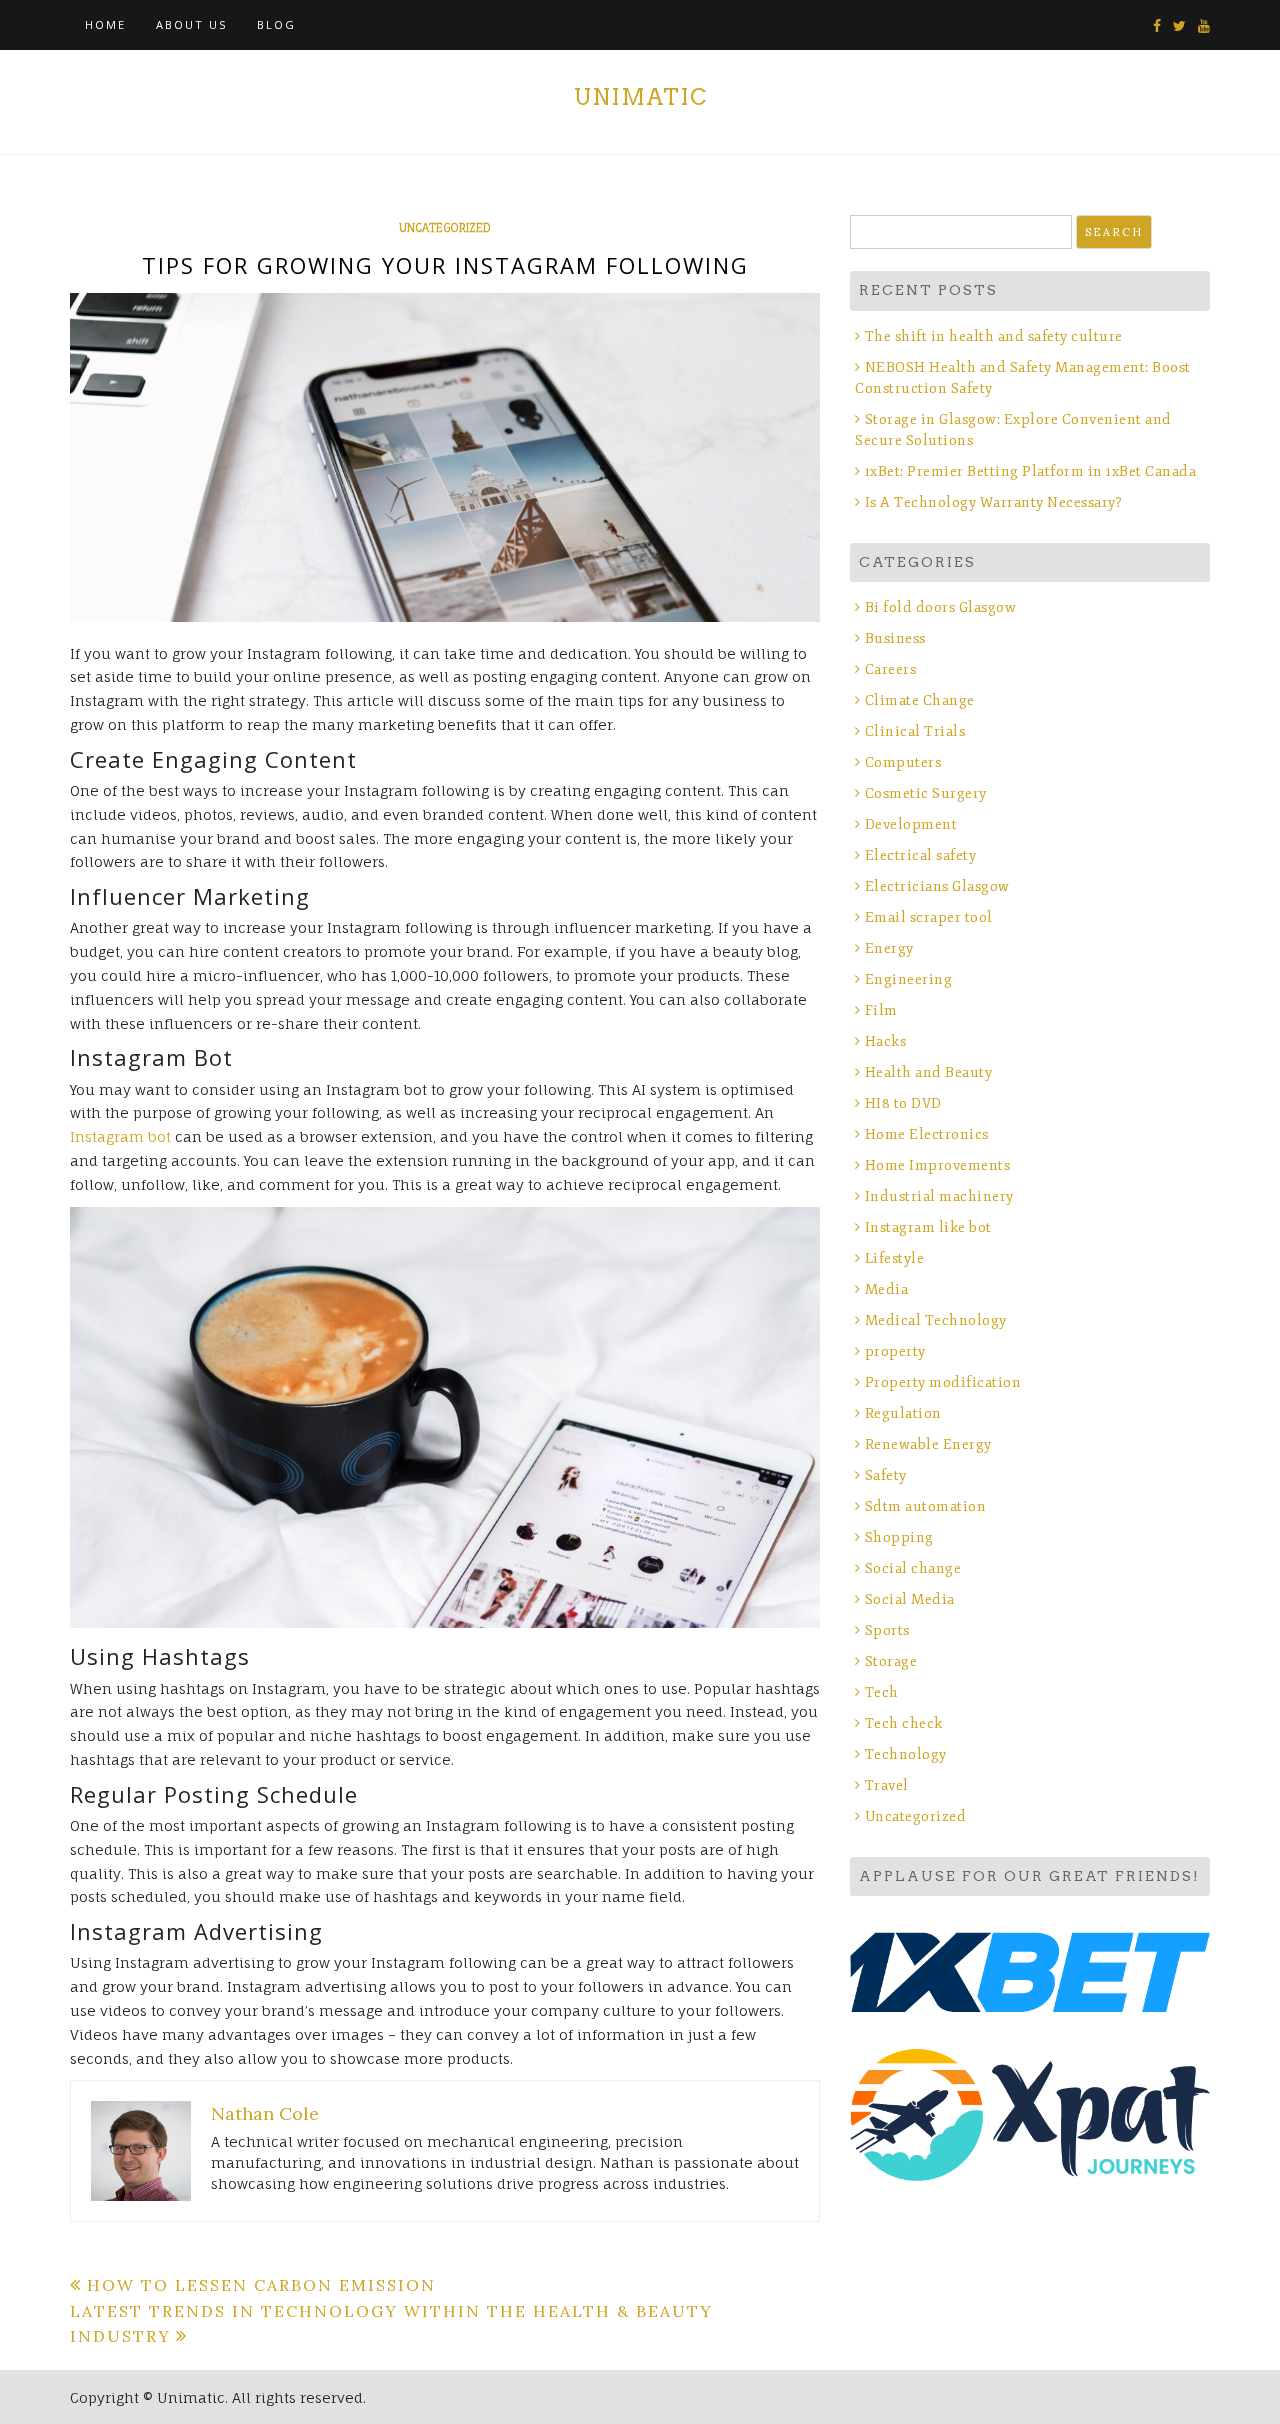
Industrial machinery (939, 1196)
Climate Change (920, 700)
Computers (903, 762)
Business (895, 638)
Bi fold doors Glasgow (940, 607)
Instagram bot (120, 1136)
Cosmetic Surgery (926, 793)
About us (191, 24)
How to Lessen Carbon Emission (261, 2285)
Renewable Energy (928, 1444)
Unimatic (640, 97)
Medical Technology (936, 1320)
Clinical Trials (915, 731)
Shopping (899, 1537)
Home (105, 24)
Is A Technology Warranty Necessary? (993, 502)
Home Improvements (937, 1165)
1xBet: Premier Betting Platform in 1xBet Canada (1030, 471)
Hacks (885, 1041)
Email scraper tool (929, 917)
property (895, 1351)
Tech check (904, 1723)
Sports (887, 1630)
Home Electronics (927, 1134)
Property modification (943, 1382)
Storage (891, 1661)
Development (911, 824)
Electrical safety (920, 855)
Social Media (910, 1599)
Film (881, 1010)
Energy (889, 948)
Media (886, 1289)
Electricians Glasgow (937, 886)
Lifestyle (894, 1258)
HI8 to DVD (903, 1103)
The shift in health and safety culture (994, 336)
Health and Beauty (928, 1072)
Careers (890, 669)
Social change (913, 1568)
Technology (906, 1754)
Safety (886, 1475)
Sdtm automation (925, 1506)
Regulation (903, 1413)
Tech (882, 1692)
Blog (276, 24)
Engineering (908, 979)
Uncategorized (445, 228)
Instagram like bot (928, 1227)
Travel (887, 1785)
